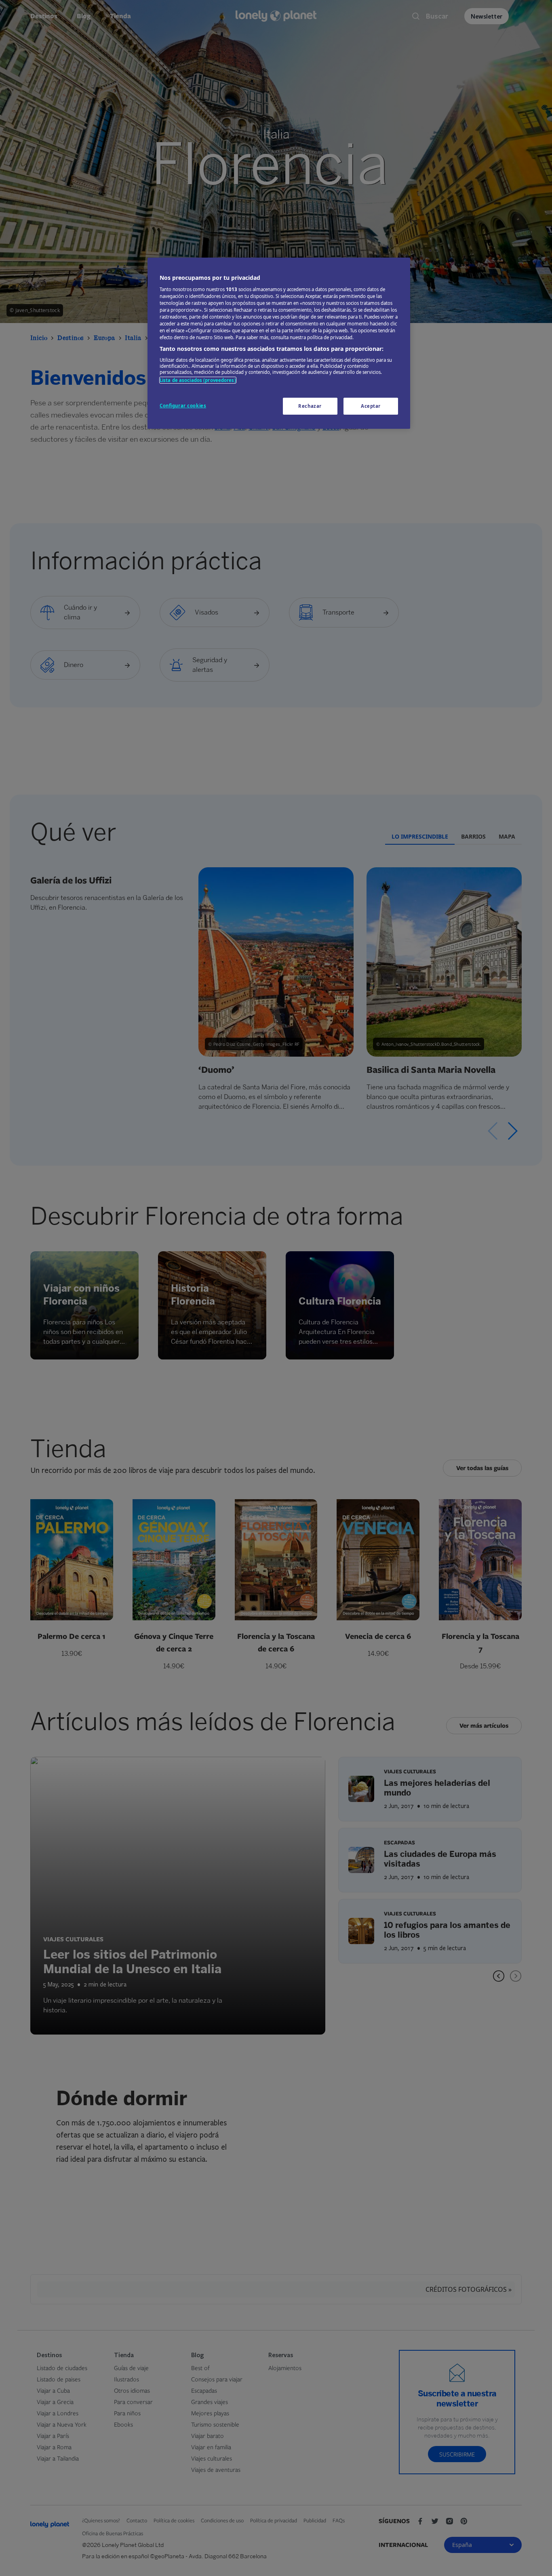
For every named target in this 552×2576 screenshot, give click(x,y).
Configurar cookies (183, 406)
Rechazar (310, 406)
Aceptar (371, 406)
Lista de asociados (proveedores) (198, 380)
